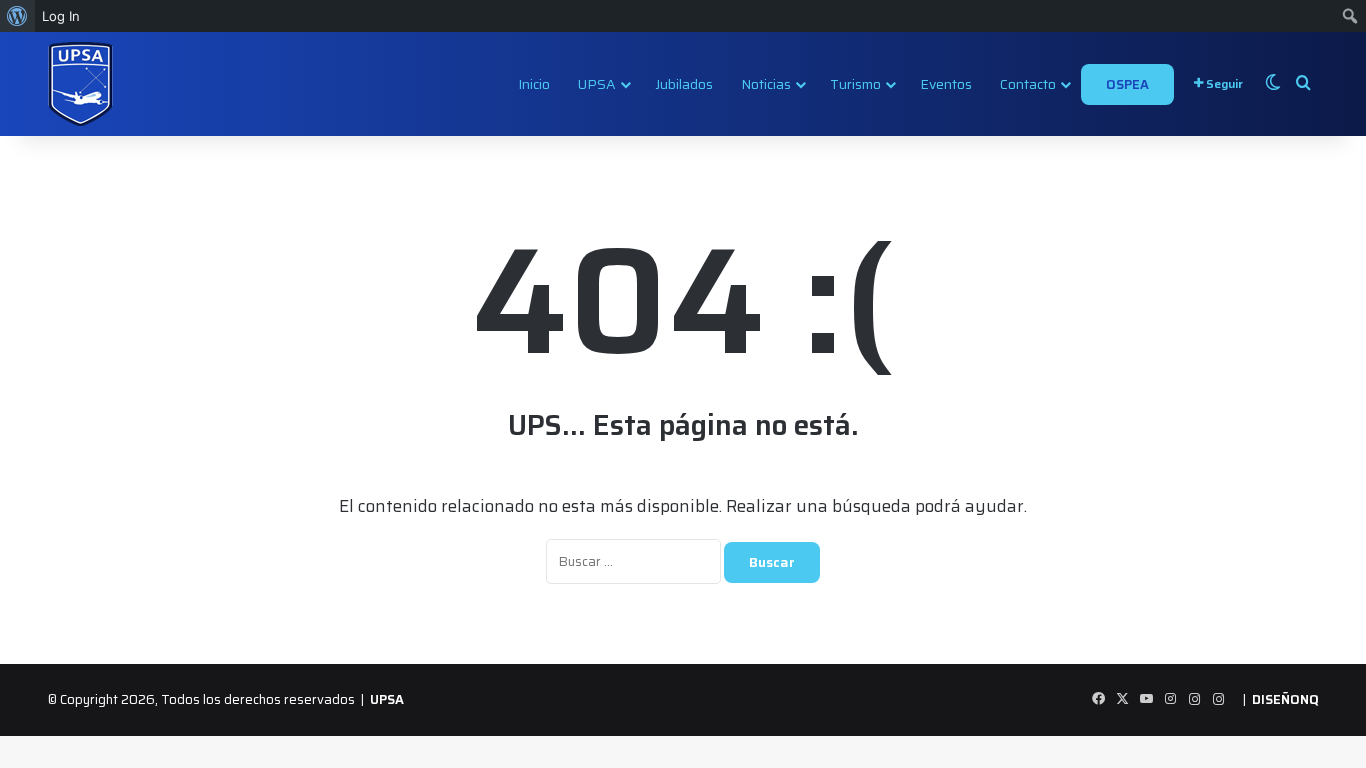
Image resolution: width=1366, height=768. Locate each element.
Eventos (946, 84)
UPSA (597, 84)
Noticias (766, 84)
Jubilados (684, 84)
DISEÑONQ (1285, 699)
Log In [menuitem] (61, 16)
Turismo (855, 84)
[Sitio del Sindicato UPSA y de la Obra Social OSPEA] (80, 84)
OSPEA (1127, 84)
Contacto (1028, 84)
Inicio (534, 84)
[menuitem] (17, 16)
